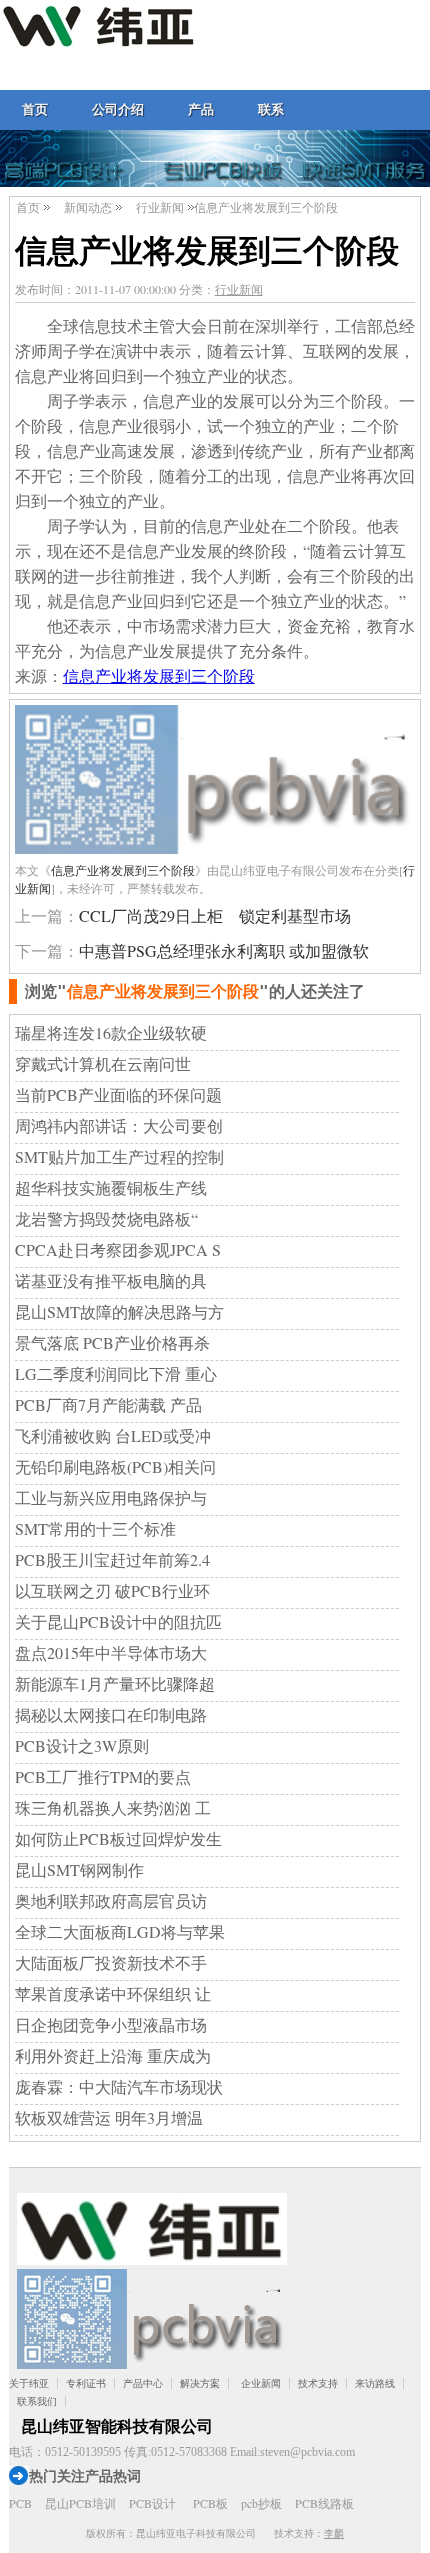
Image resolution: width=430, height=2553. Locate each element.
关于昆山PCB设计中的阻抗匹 (118, 1621)
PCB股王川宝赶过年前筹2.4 (112, 1559)
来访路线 (375, 2383)
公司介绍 (118, 109)
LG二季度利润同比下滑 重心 (116, 1373)
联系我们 (37, 2401)
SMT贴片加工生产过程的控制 (119, 1156)
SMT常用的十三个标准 (95, 1528)
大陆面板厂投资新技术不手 (111, 1962)
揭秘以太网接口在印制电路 (111, 1714)
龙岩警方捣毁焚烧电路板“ (106, 1218)
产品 (201, 109)
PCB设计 (152, 2503)
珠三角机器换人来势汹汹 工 (113, 1807)
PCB (20, 2503)
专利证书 (86, 2383)
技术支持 (318, 2383)
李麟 (334, 2533)
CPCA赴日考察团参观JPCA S (118, 1249)
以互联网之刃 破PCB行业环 (112, 1590)
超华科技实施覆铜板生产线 (111, 1187)
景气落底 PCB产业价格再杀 (112, 1342)
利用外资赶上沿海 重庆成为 (113, 2055)
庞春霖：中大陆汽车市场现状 (119, 2086)
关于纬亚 (29, 2383)
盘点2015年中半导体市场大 (111, 1652)
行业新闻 (160, 207)
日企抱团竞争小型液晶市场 (111, 2024)
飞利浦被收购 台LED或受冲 (113, 1435)
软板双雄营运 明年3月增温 (109, 2117)
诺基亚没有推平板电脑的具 (111, 1280)
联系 (271, 109)
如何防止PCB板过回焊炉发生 (118, 1838)
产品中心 (143, 2383)
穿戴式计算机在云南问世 (103, 1063)
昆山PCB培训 (80, 2503)
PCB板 (210, 2503)
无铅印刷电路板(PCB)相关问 (115, 1466)
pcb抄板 (261, 2503)
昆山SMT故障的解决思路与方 (119, 1311)
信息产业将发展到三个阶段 (159, 675)
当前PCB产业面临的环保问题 (118, 1094)
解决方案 (200, 2383)
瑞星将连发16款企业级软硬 (111, 1032)
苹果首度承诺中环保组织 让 (113, 1993)
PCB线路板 (324, 2503)
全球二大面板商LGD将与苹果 (120, 1931)
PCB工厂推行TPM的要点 (103, 1776)
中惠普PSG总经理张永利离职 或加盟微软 (224, 950)
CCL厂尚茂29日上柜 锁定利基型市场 (215, 915)
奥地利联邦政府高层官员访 (111, 1900)
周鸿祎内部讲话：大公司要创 (119, 1125)
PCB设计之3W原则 (82, 1745)
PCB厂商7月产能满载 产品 (108, 1404)
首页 (35, 109)
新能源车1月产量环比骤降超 (115, 1683)
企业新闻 (261, 2383)
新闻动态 (88, 207)
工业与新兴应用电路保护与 (111, 1497)
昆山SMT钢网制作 (79, 1869)
